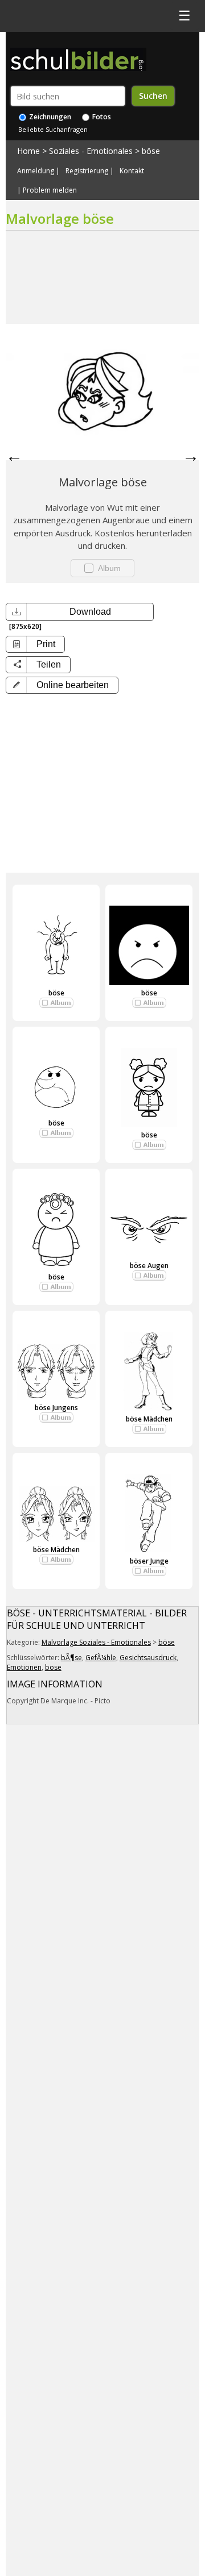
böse (151, 151)
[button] (62, 685)
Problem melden (50, 190)
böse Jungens (56, 1408)
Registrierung (87, 171)
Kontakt (132, 171)
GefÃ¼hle (101, 1658)
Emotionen (24, 1667)
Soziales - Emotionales (91, 151)
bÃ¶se (71, 1658)
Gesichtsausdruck (148, 1658)
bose (53, 1667)
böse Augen (149, 1266)
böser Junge (149, 1561)
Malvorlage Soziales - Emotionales (96, 1642)
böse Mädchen (149, 1419)
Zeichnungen (49, 117)
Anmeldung (36, 171)
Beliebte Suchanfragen (53, 129)
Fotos (101, 117)
